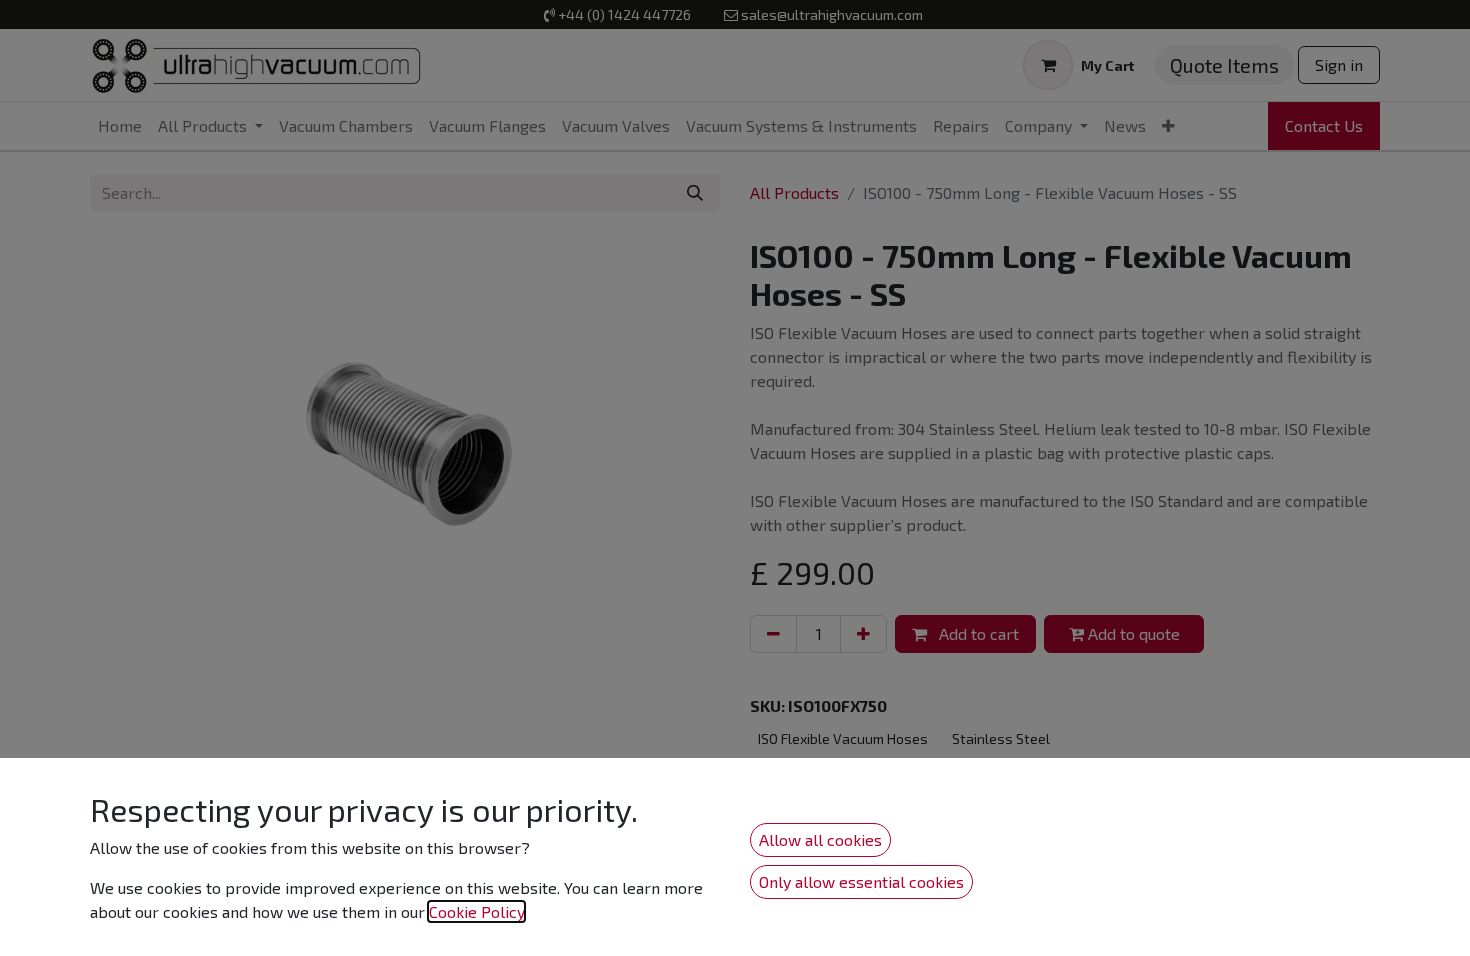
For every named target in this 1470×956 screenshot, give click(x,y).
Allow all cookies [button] (820, 839)
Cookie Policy (476, 911)
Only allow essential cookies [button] (861, 881)
